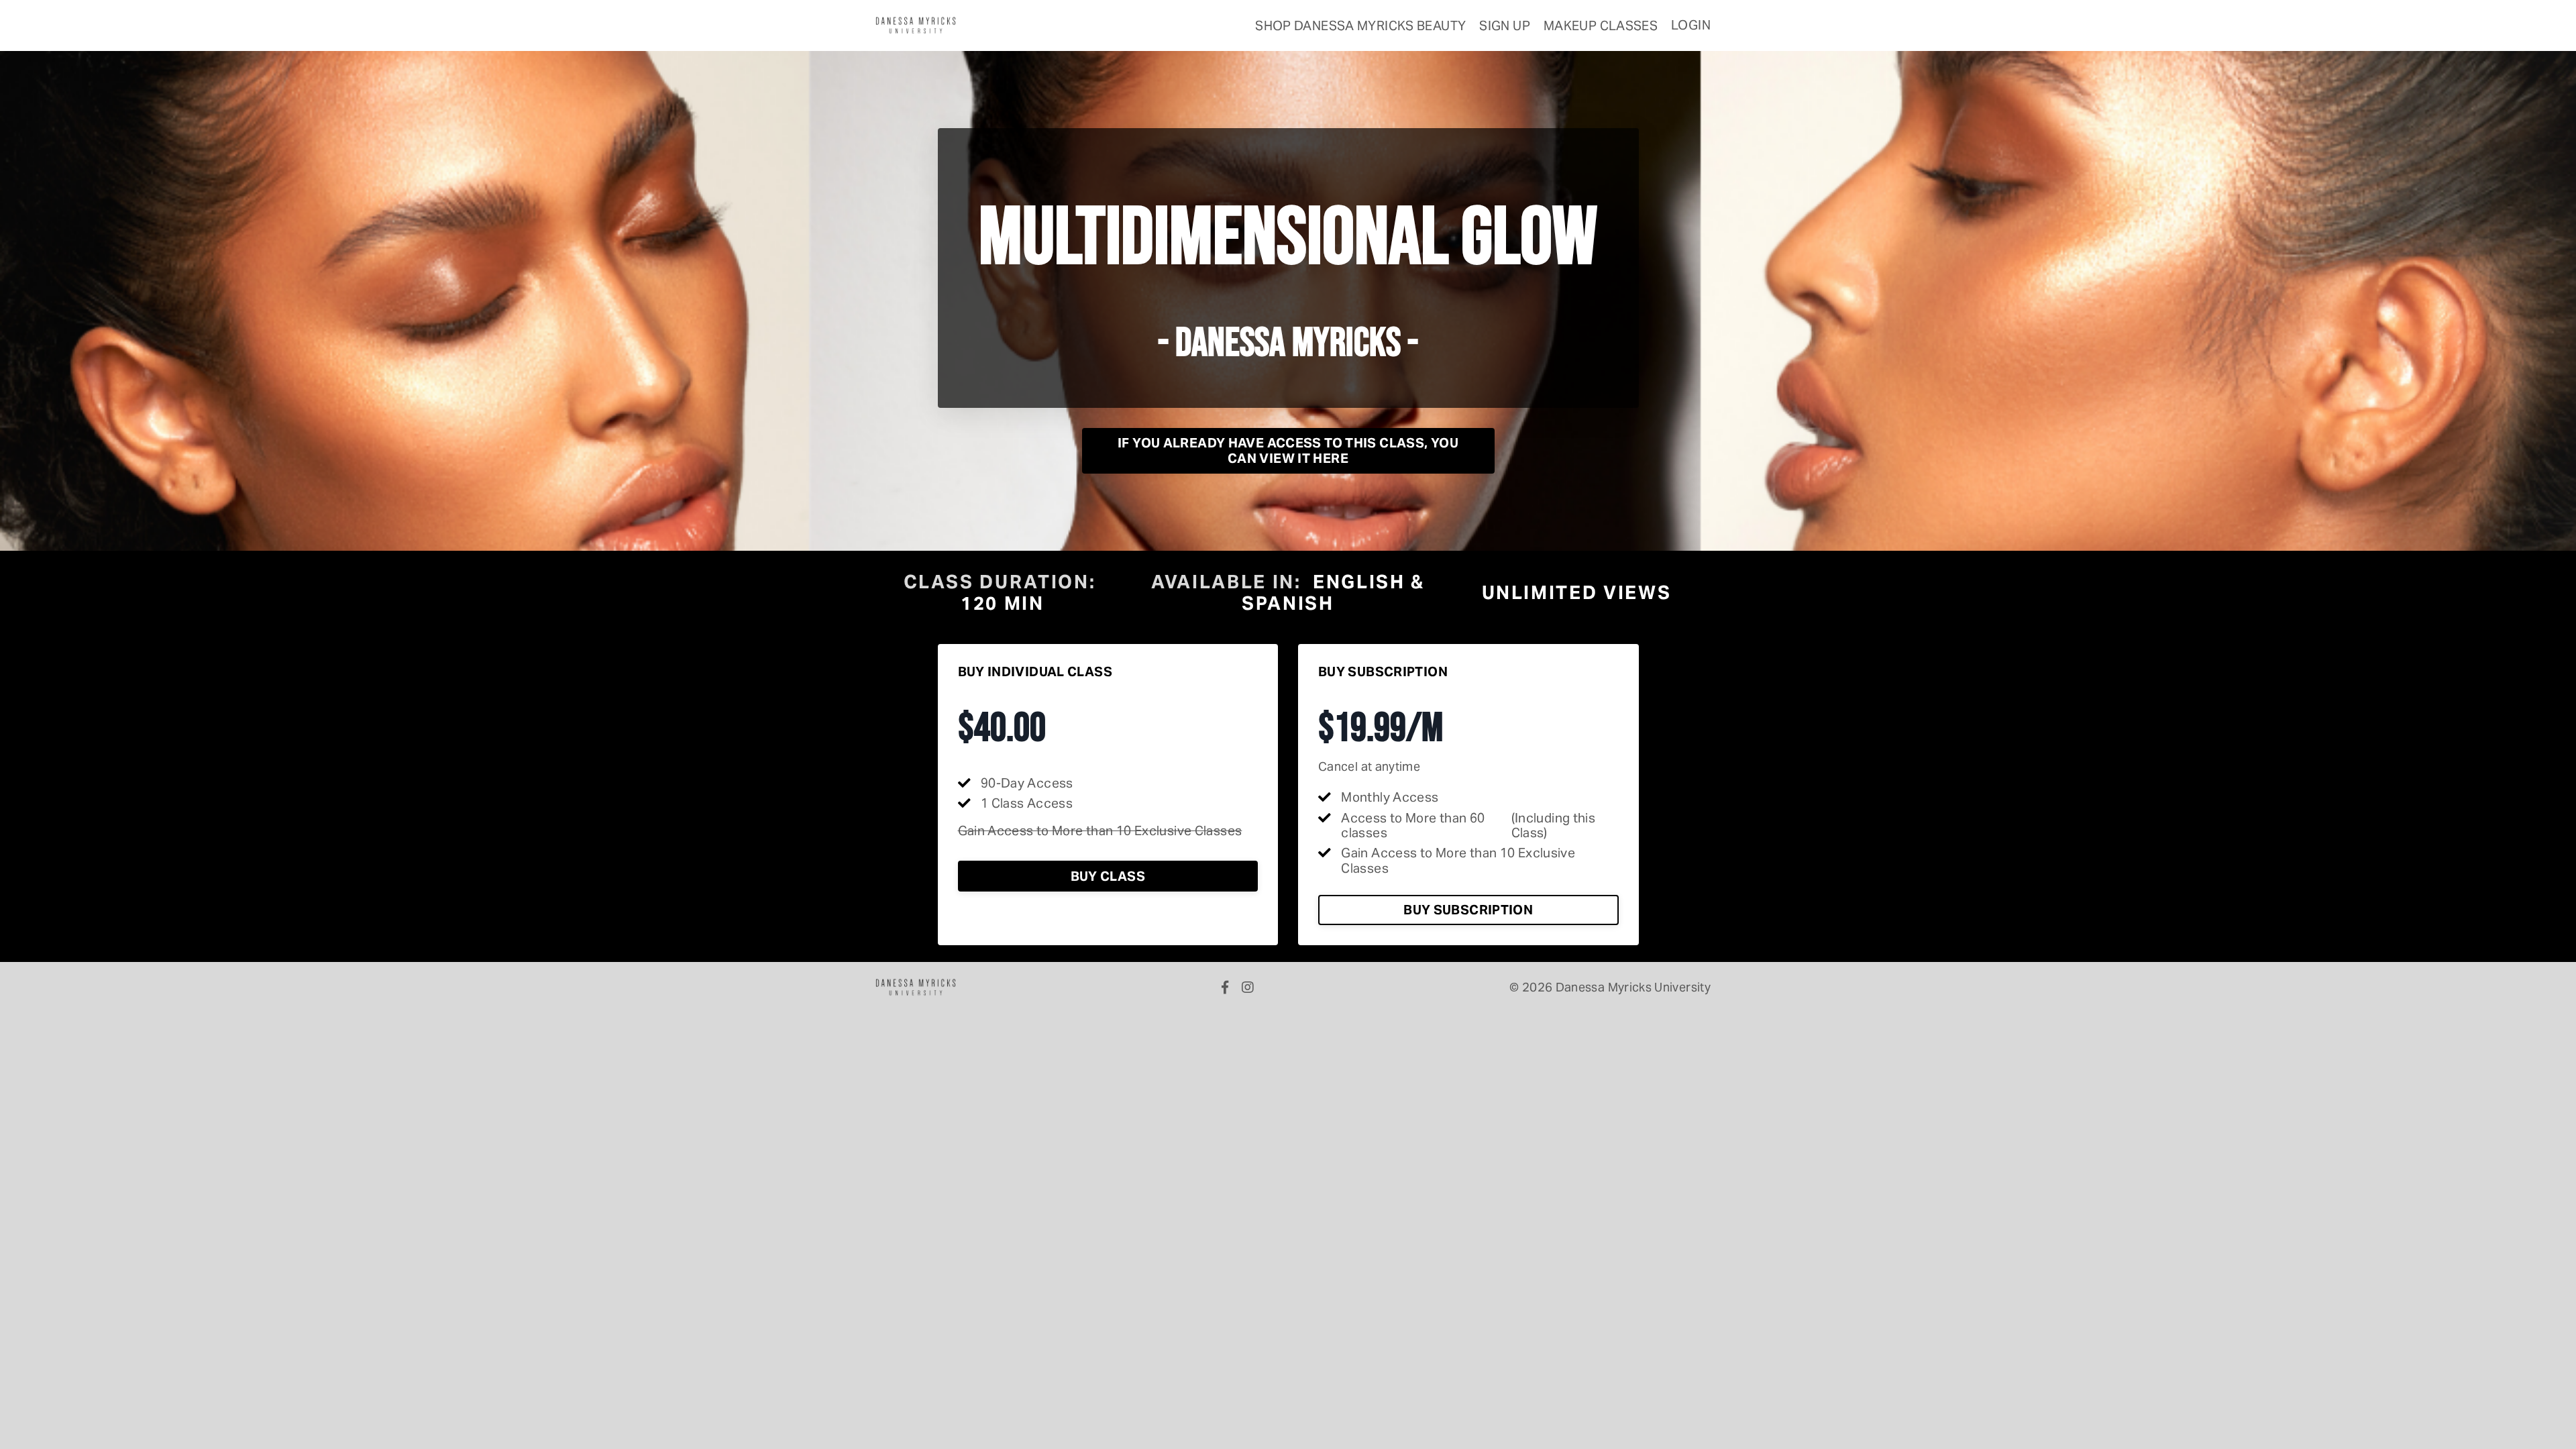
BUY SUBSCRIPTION (1468, 910)
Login (1691, 25)
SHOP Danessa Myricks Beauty (1360, 25)
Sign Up (1505, 25)
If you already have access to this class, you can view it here (1288, 450)
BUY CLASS (1108, 876)
